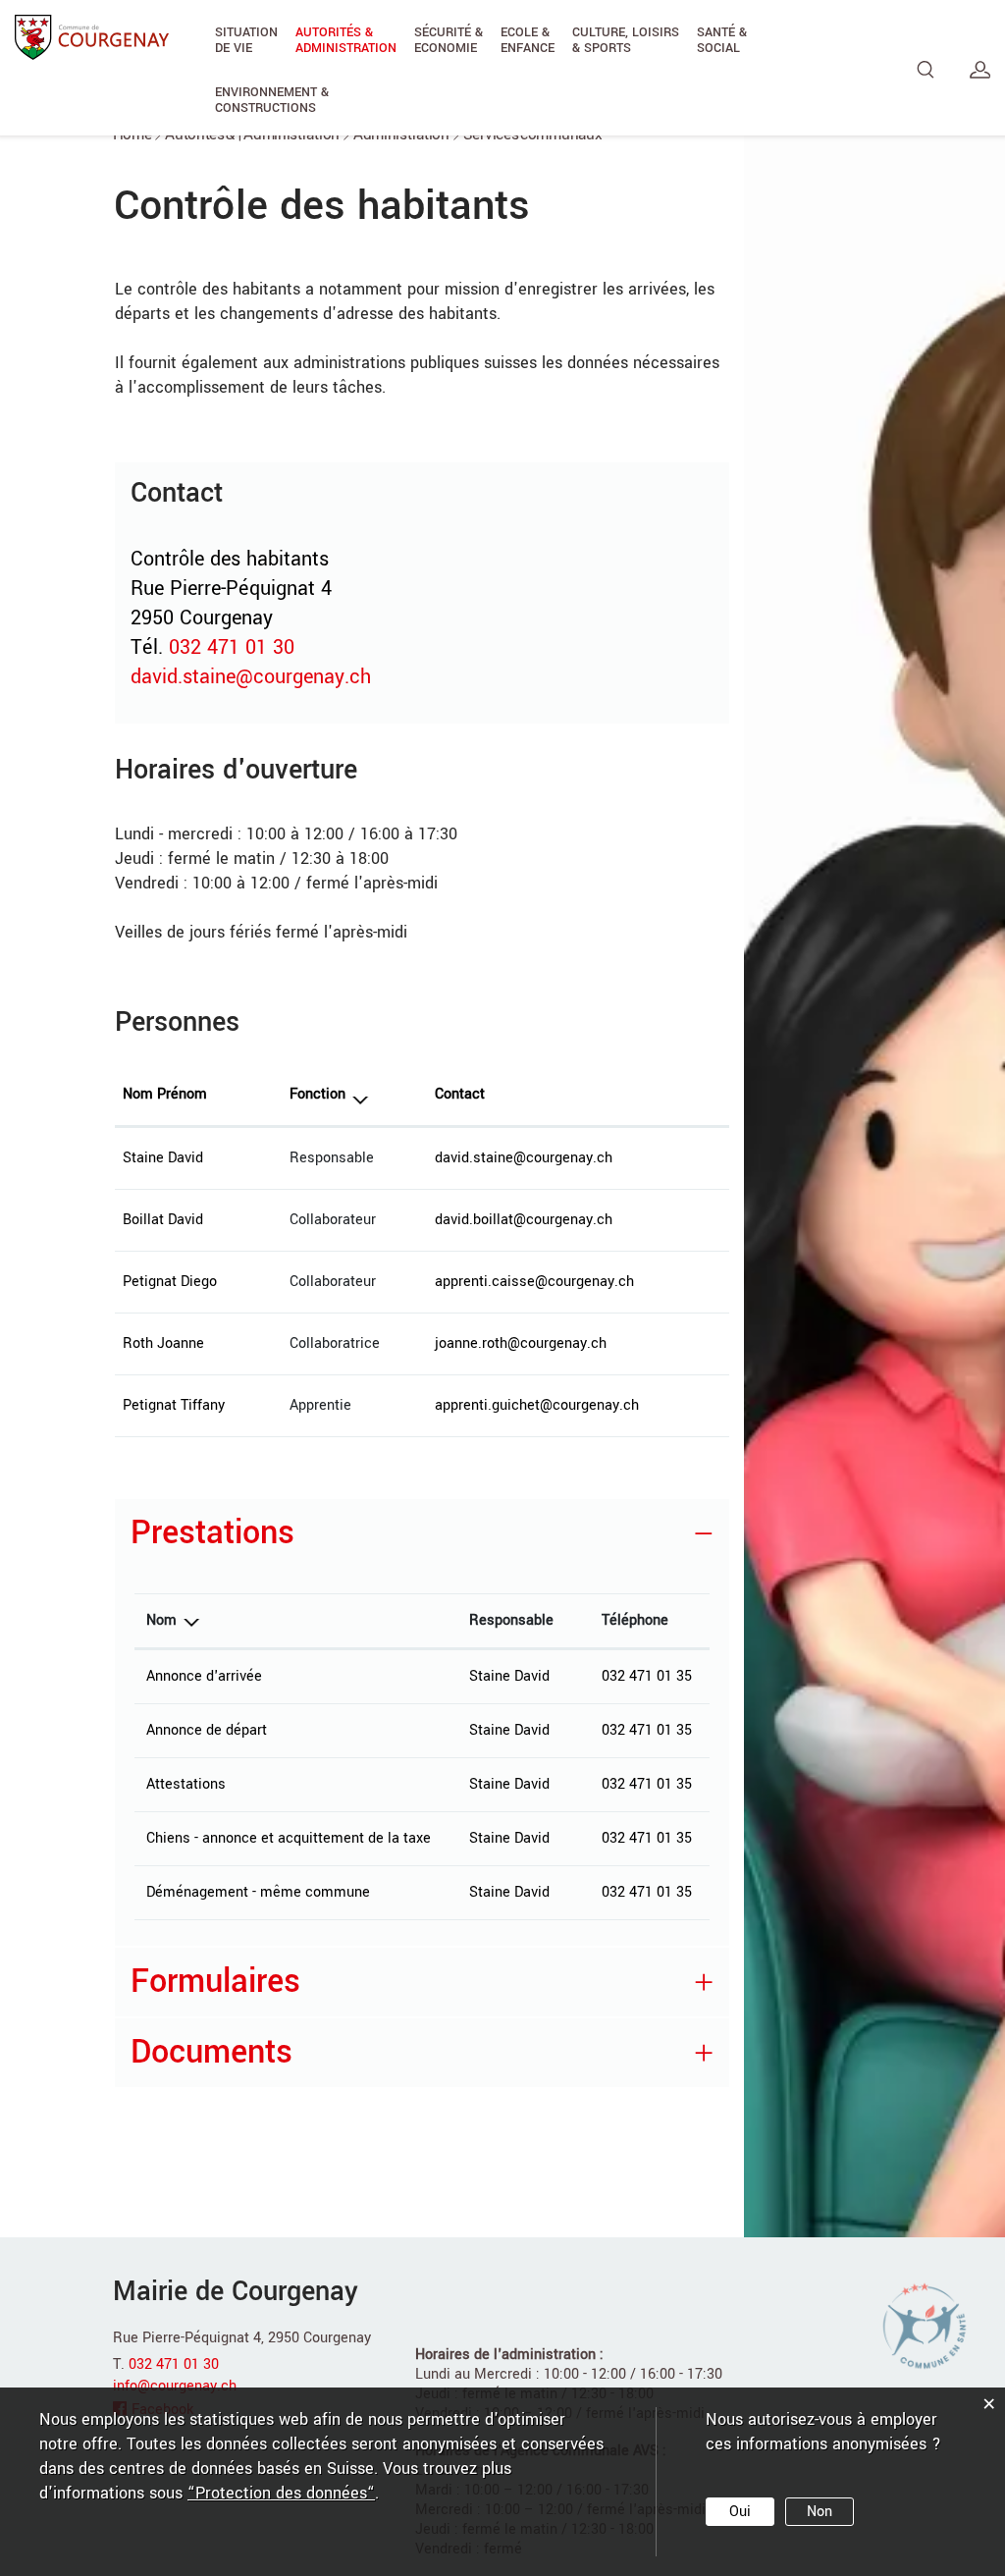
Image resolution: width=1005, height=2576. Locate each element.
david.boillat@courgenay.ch (524, 1220)
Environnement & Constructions (272, 100)
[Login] (980, 70)
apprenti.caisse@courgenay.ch (534, 1282)
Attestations (186, 1784)
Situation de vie (246, 40)
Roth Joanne (163, 1343)
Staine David (163, 1158)
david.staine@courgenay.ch (251, 677)
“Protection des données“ (281, 2493)
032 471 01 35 (647, 1676)
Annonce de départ (207, 1730)
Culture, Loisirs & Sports (626, 40)
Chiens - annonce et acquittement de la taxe (289, 1838)
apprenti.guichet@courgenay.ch (537, 1405)
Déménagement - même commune (258, 1892)
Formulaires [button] (215, 1982)
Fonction (317, 1094)
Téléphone (635, 1620)
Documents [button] (212, 2052)
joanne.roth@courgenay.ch (521, 1343)
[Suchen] (926, 70)
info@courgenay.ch (175, 2386)
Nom (161, 1620)
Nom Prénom (165, 1094)
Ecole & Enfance (528, 40)
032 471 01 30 (232, 647)
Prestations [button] (212, 1533)
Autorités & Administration (346, 40)
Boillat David (163, 1220)
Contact (460, 1094)
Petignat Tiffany (174, 1405)
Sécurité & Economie (449, 40)
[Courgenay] (92, 36)
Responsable (511, 1620)
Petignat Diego (170, 1282)
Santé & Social (722, 40)
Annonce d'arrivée (204, 1676)
